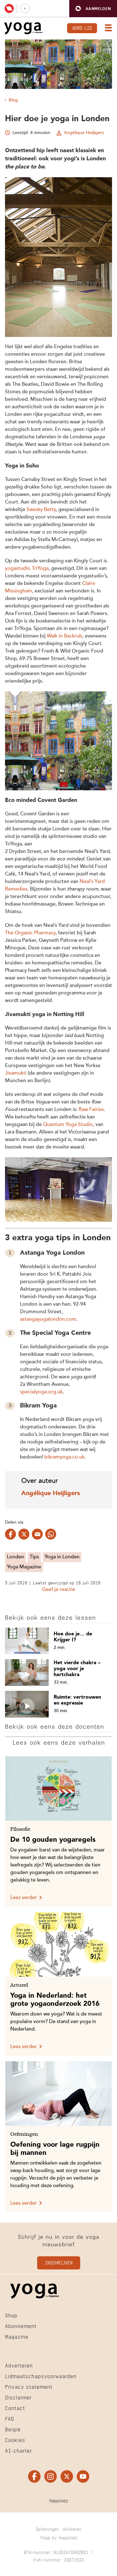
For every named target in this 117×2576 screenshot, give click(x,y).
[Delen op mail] (37, 1534)
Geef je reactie (59, 1590)
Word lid (82, 27)
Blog (13, 100)
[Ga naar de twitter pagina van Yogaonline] (67, 2477)
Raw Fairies (91, 1110)
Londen (15, 1557)
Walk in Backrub (65, 636)
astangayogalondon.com (48, 1319)
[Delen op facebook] (10, 1534)
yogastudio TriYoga (27, 569)
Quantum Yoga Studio (68, 1125)
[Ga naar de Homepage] (23, 28)
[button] (93, 9)
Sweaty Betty (41, 510)
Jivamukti (16, 1073)
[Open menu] (107, 28)
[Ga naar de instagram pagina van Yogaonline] (51, 2477)
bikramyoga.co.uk (64, 1457)
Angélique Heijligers (84, 133)
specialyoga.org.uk (41, 1392)
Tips (34, 1557)
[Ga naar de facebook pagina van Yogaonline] (34, 2477)
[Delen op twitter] (24, 1534)
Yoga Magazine (24, 1567)
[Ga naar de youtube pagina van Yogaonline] (83, 2477)
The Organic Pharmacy (30, 933)
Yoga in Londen (62, 1557)
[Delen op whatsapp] (51, 1534)
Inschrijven (59, 2262)
